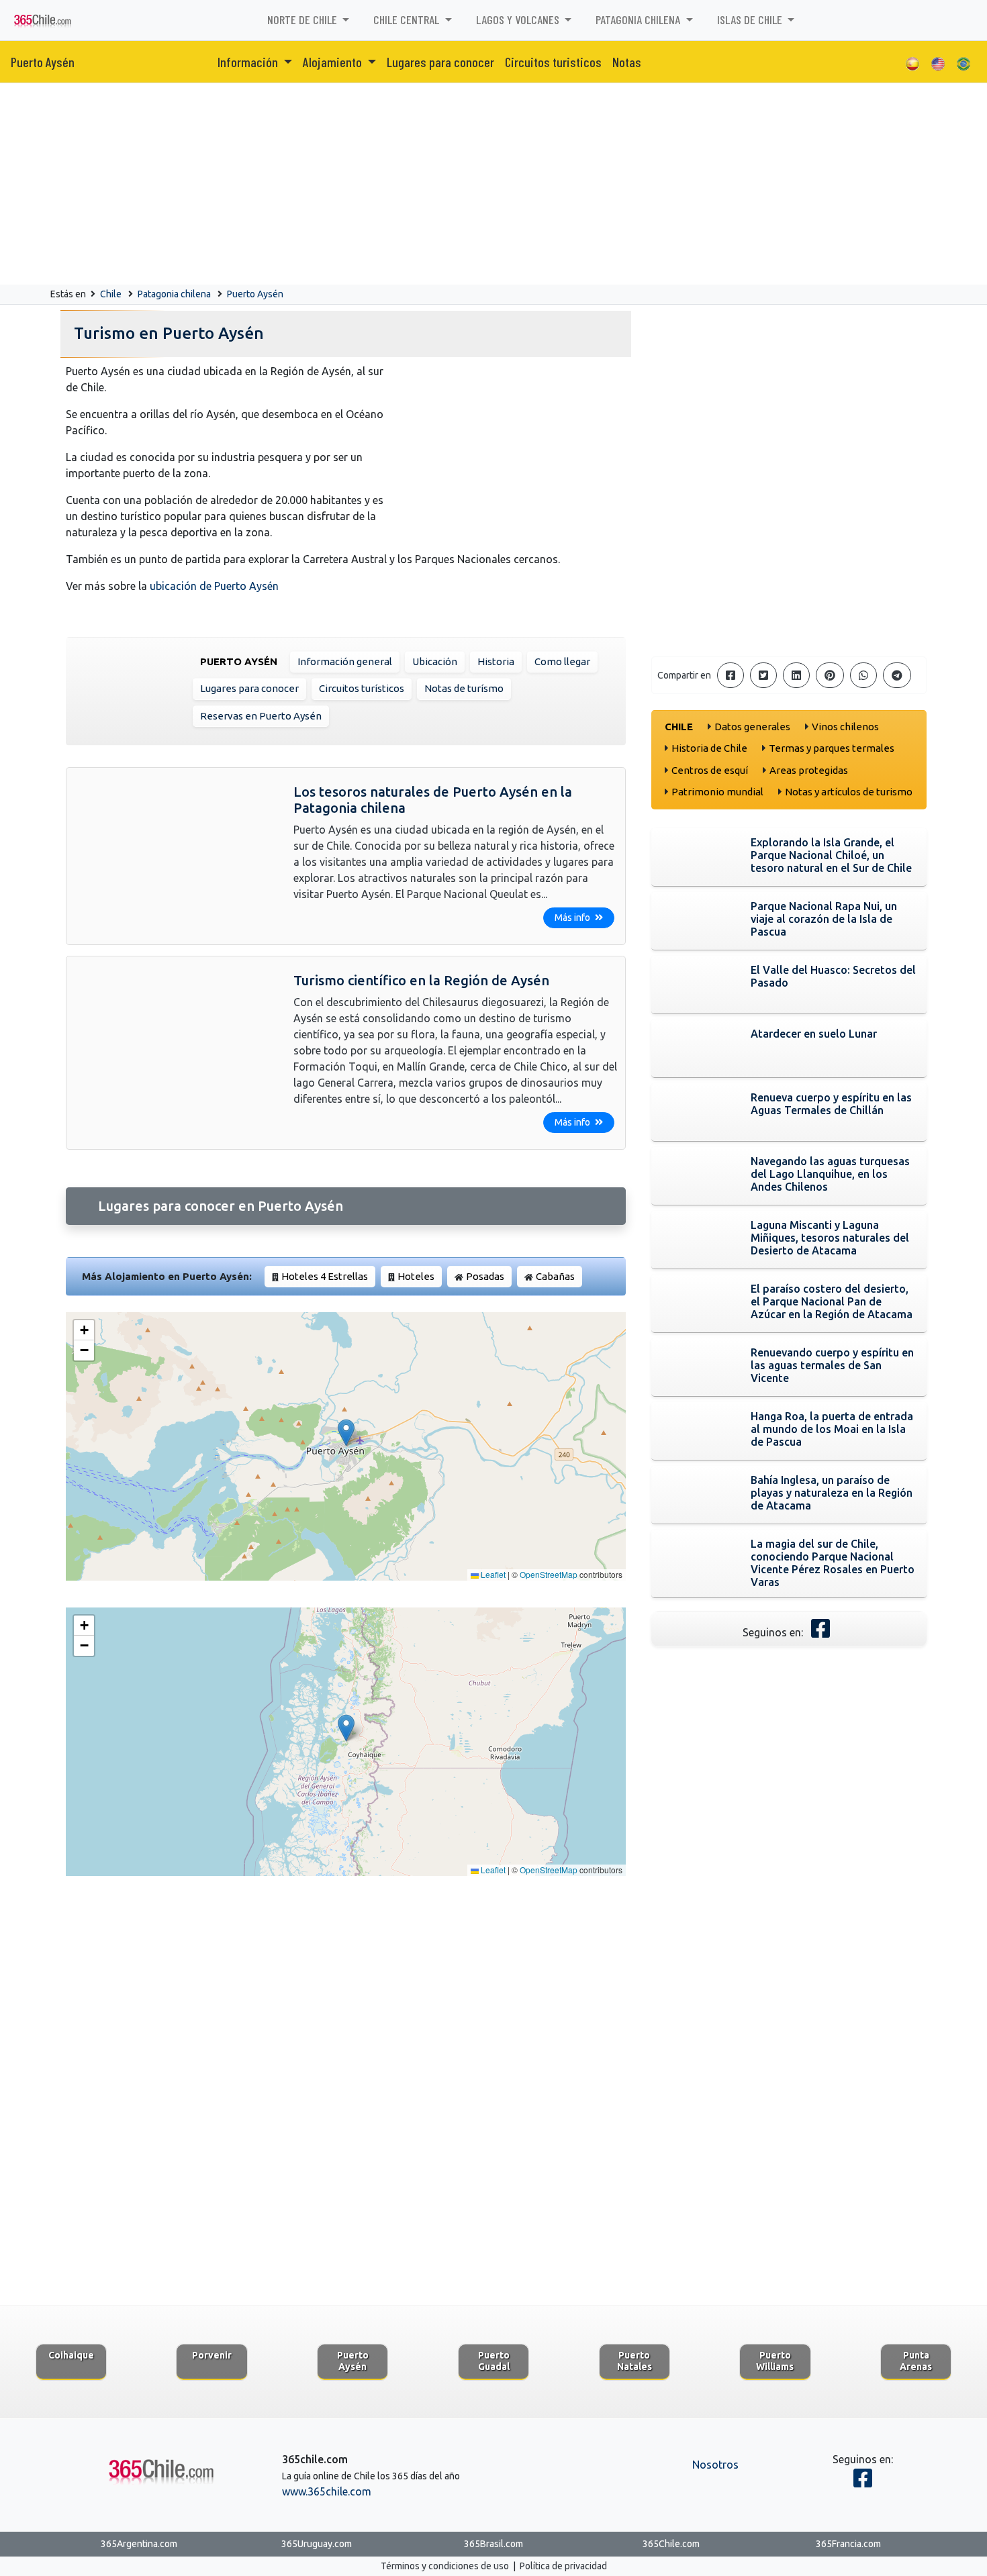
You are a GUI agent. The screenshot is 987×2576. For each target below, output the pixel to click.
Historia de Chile (709, 748)
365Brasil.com (493, 2544)
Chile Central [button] (408, 19)
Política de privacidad (563, 2566)
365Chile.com (671, 2544)
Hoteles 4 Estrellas (325, 1276)
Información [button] (249, 62)
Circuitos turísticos (362, 688)
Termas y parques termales (832, 748)
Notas (627, 62)
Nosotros (715, 2465)
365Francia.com (848, 2544)
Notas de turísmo (464, 688)
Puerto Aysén (43, 62)
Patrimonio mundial (717, 792)
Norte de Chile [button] (303, 19)
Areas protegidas (809, 770)
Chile (111, 294)
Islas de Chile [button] (751, 19)
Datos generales (752, 727)
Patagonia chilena (174, 294)
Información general (345, 661)
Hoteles (416, 1276)
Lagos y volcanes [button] (519, 19)
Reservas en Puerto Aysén (261, 716)
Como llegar (562, 661)
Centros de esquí (710, 770)
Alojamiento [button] (334, 62)
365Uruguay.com (317, 2544)
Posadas (485, 1276)
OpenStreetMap (549, 1574)
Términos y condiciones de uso (445, 2566)
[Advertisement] (493, 184)
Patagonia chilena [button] (639, 19)
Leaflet (492, 1574)
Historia (496, 661)
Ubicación (435, 661)
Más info (573, 918)
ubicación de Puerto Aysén (214, 586)
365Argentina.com (139, 2544)
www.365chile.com (327, 2491)
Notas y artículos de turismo (849, 792)
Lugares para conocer (440, 62)
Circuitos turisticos (553, 62)
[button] (346, 1433)
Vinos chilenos (845, 727)
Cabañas (555, 1276)
